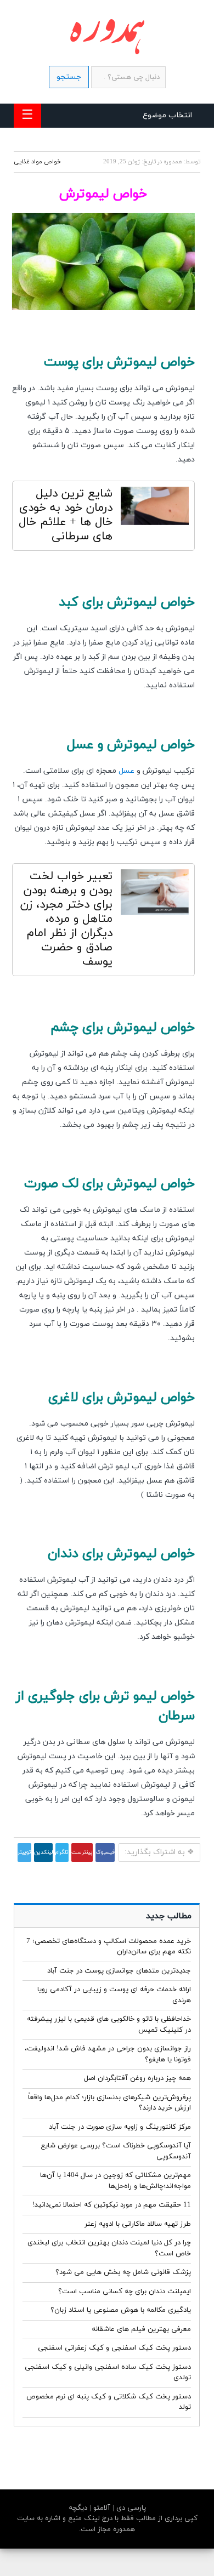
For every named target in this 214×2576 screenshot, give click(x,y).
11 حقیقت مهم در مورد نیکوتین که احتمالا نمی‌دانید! (112, 2205)
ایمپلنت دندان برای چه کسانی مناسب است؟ (125, 2292)
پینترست (82, 1852)
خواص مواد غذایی (37, 162)
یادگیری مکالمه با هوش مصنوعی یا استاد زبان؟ (121, 2310)
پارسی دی (130, 2508)
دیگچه (78, 2508)
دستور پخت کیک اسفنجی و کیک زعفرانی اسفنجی (114, 2348)
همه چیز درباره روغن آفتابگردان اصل (137, 2078)
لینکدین (43, 1852)
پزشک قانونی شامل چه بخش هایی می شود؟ (123, 2272)
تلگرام (62, 1852)
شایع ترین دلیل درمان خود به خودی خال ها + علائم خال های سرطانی (66, 515)
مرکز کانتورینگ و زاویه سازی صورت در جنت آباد (120, 2127)
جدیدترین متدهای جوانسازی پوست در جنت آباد (119, 1971)
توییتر (24, 1852)
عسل (126, 771)
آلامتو (101, 2508)
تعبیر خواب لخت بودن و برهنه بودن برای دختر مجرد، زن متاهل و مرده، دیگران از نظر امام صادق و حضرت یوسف (66, 919)
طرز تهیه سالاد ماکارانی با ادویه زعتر (138, 2224)
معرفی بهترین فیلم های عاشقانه (141, 2329)
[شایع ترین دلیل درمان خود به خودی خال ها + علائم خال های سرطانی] (155, 509)
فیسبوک (105, 1852)
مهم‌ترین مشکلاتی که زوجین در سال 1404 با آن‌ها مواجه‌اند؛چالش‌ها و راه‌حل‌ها (116, 2181)
